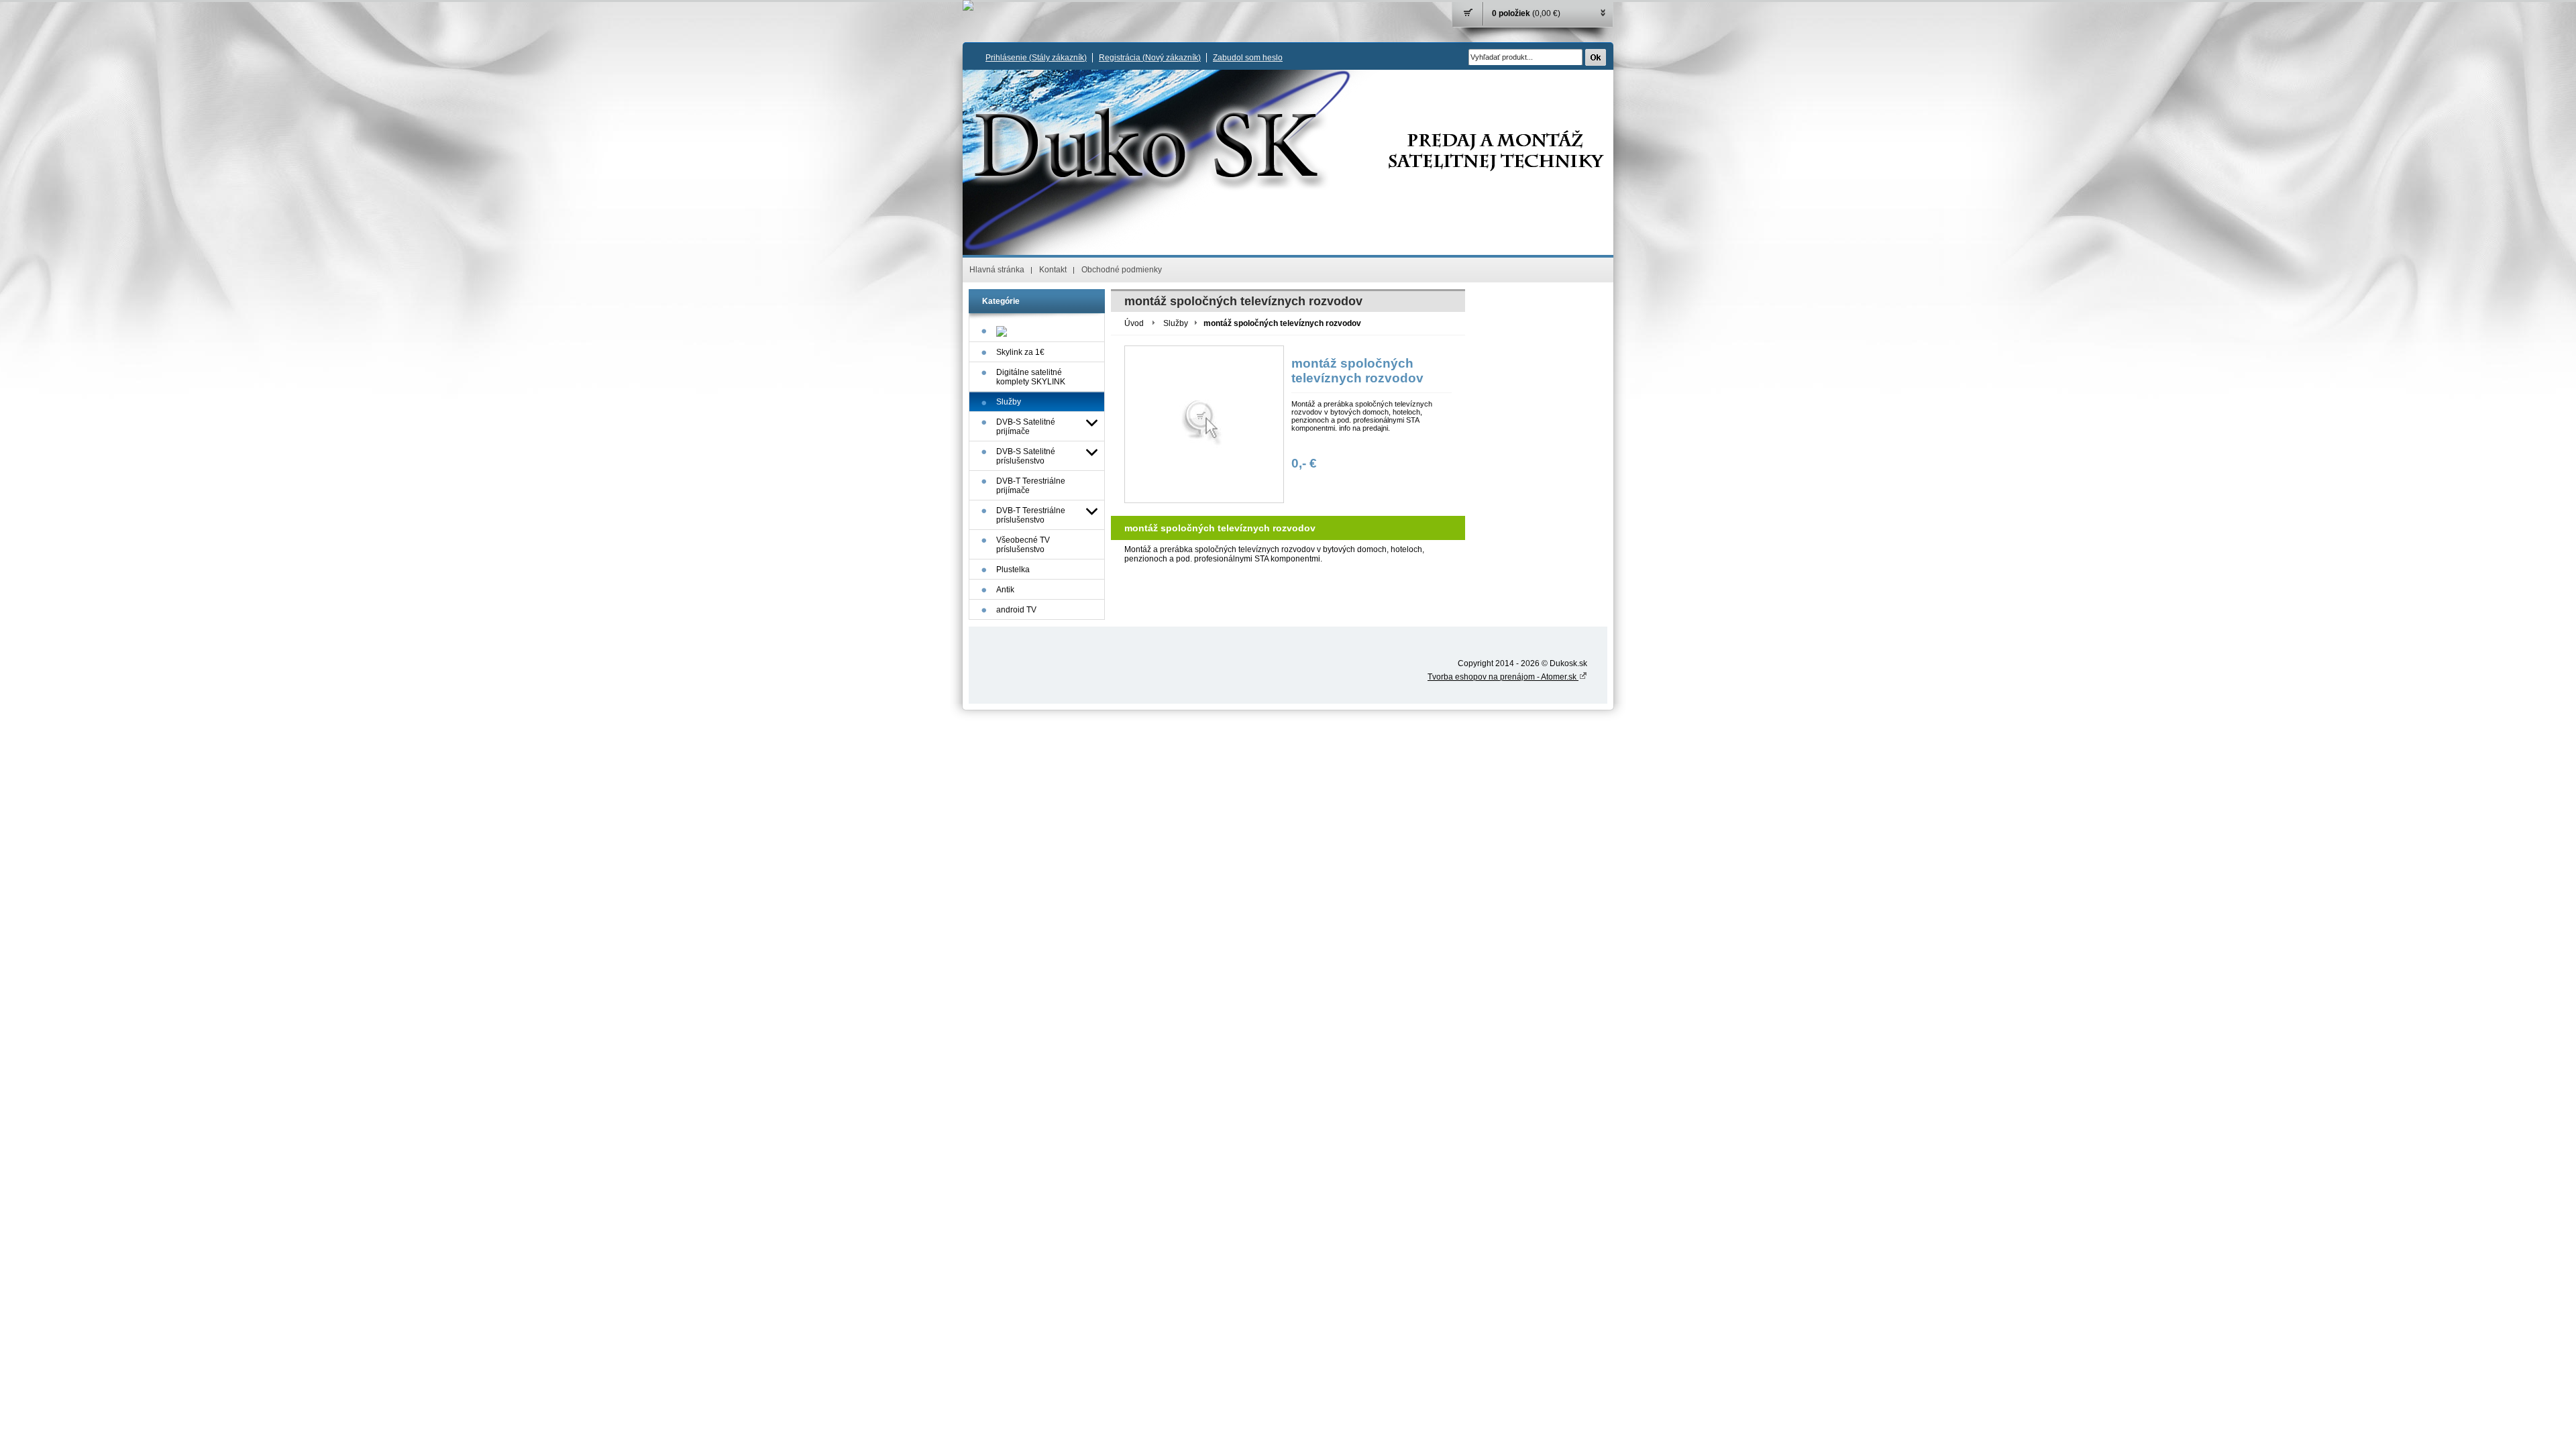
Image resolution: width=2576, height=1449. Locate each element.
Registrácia (1150, 58)
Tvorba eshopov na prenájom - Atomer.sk (1503, 677)
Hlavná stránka (997, 270)
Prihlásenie (1036, 58)
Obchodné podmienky (1122, 270)
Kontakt (1053, 270)
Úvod (1134, 323)
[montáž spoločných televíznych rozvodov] (1204, 424)
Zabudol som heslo (1248, 58)
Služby (1176, 323)
